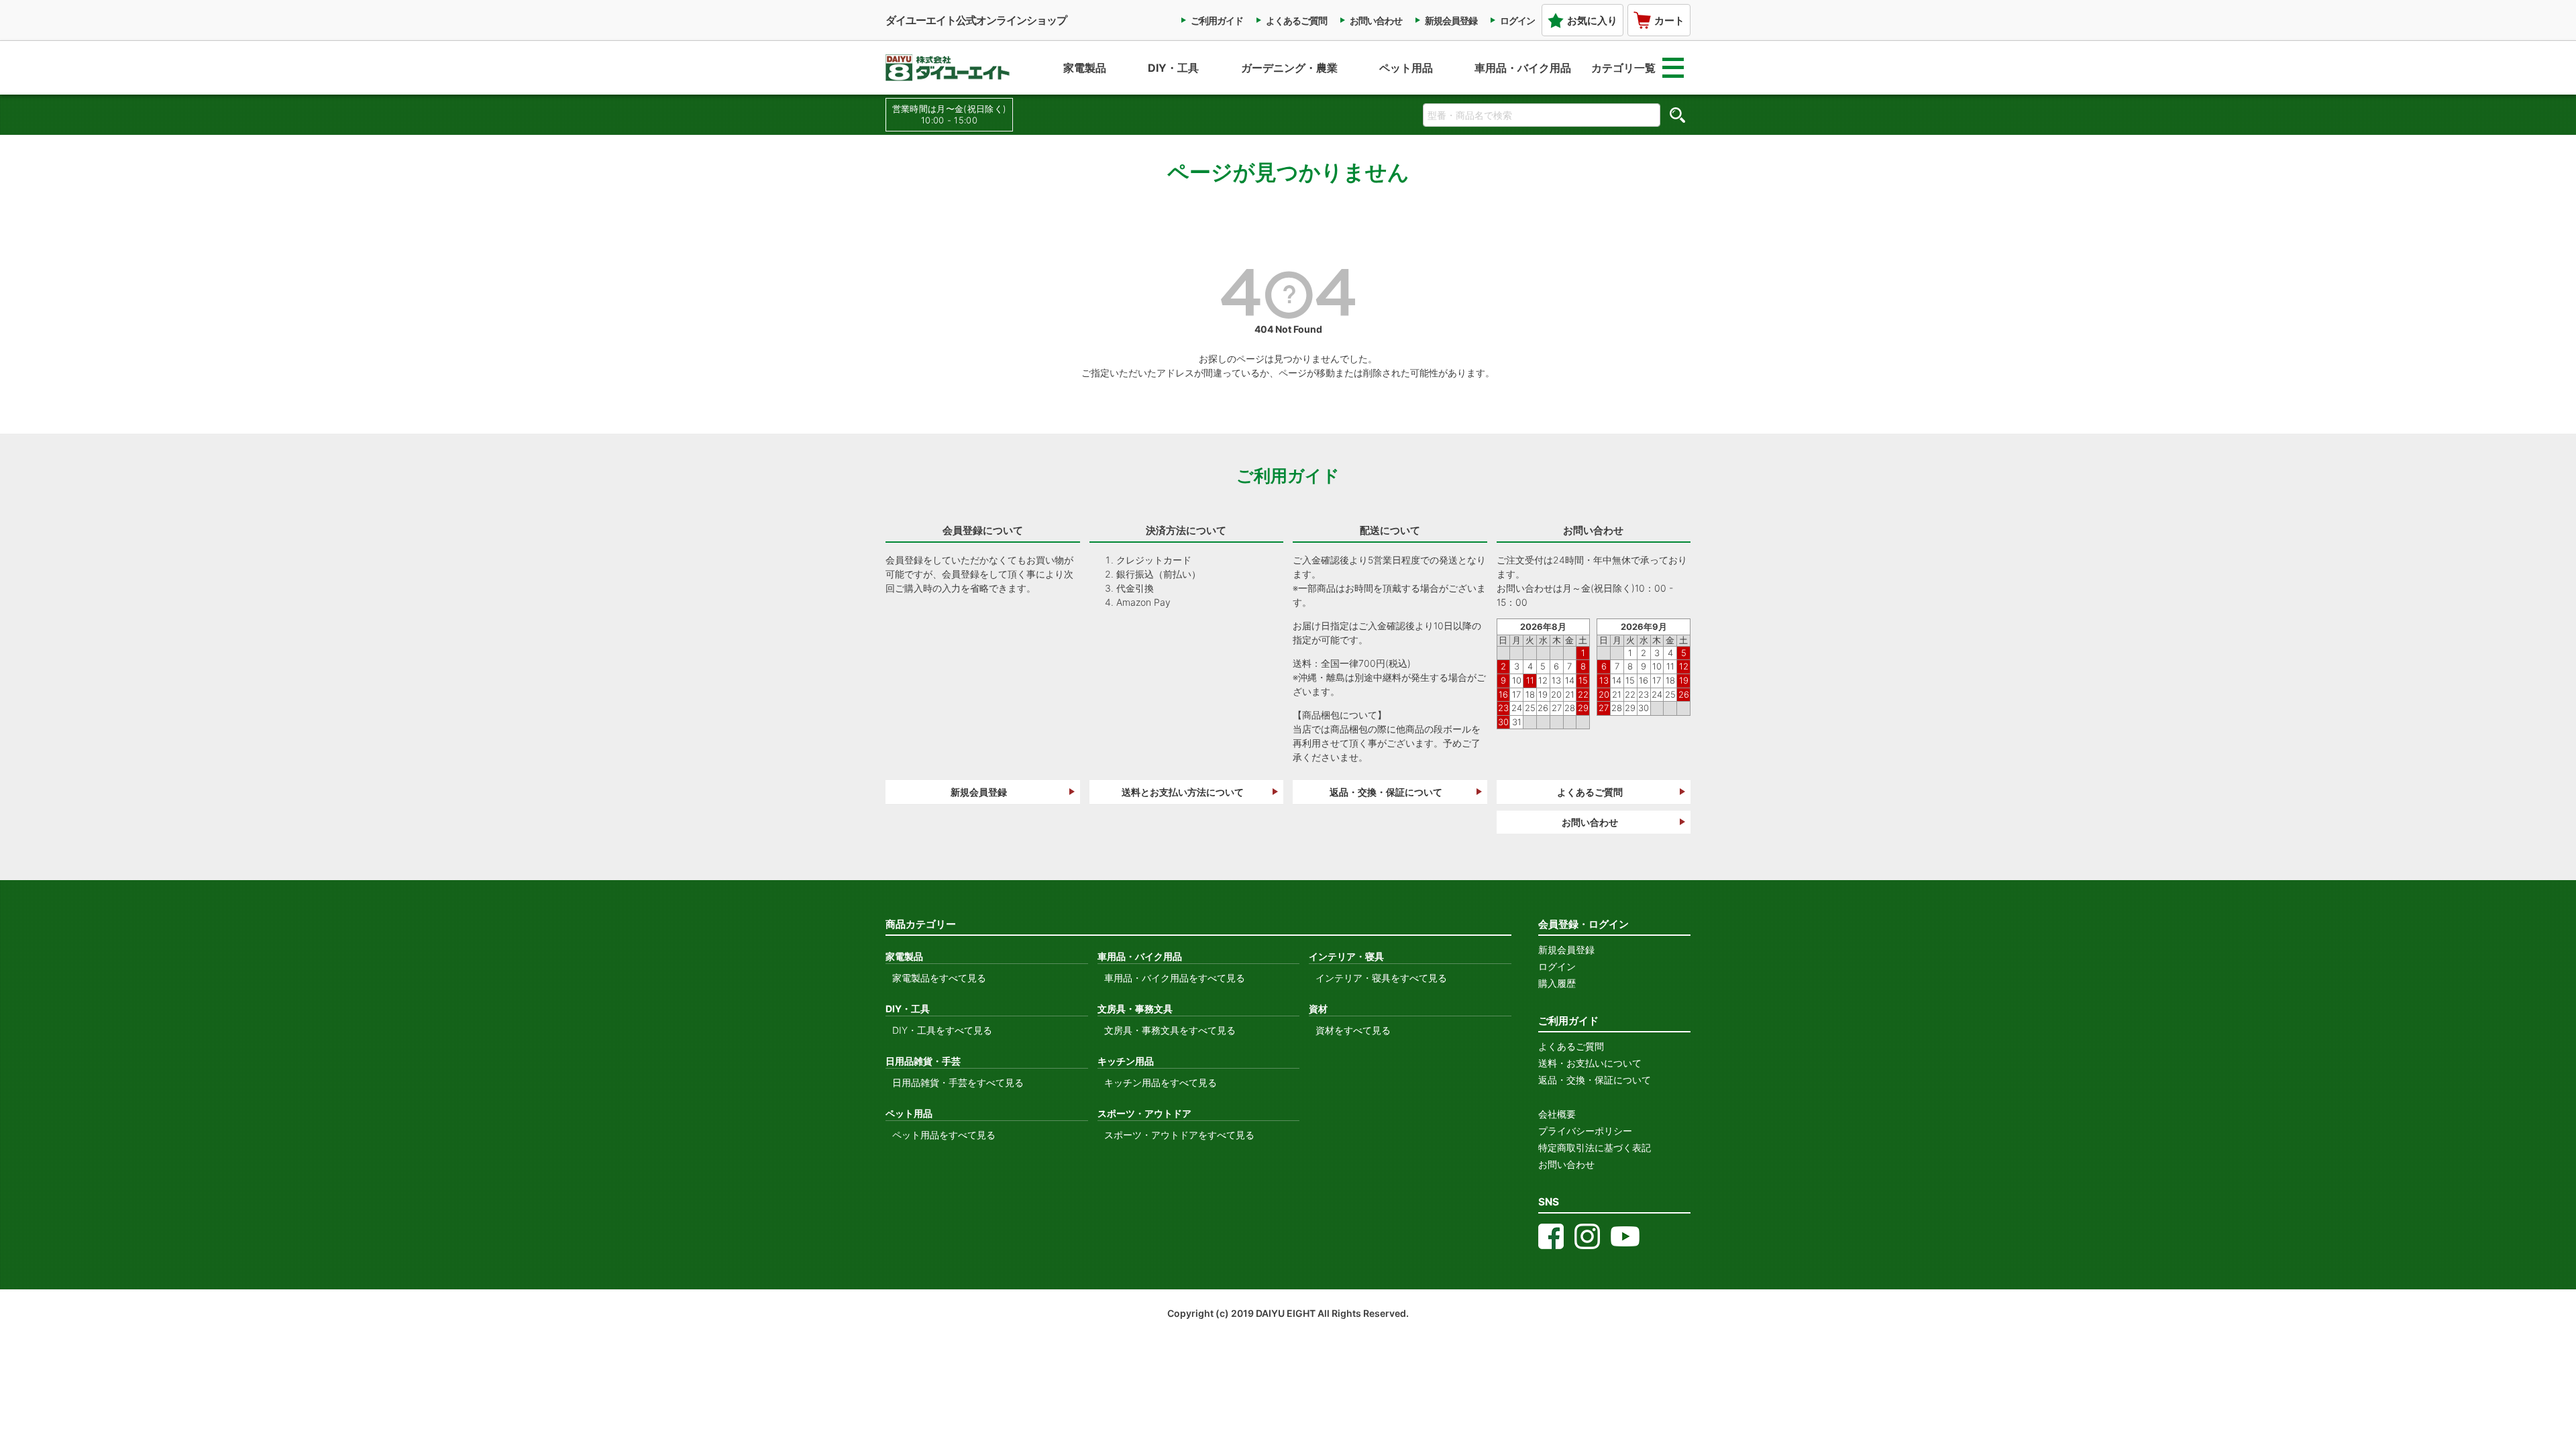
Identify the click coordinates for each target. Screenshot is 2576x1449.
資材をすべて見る (1353, 1030)
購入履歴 (1557, 983)
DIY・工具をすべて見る (942, 1030)
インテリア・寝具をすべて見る (1381, 978)
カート (1669, 20)
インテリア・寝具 (1346, 956)
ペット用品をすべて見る (944, 1135)
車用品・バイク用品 (1523, 68)
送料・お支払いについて (1590, 1063)
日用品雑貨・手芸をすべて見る (958, 1082)
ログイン (1517, 20)
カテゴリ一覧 (1623, 68)
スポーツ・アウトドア (1144, 1113)
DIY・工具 (1173, 68)
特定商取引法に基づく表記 (1595, 1147)
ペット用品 (1406, 68)
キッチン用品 (1126, 1061)
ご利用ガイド (1217, 20)
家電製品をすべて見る (939, 978)
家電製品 (1085, 68)
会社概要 (1557, 1114)
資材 (1318, 1009)
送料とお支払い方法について (1183, 792)
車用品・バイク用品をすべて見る (1175, 978)
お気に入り (1592, 20)
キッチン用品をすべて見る (1161, 1082)
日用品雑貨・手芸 (923, 1061)
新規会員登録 (1451, 20)
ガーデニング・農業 (1289, 68)
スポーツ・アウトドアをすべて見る (1179, 1135)
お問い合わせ (1376, 20)
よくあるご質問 (1296, 20)
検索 (1677, 115)
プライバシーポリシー (1585, 1131)
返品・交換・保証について (1386, 792)
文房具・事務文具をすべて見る (1170, 1030)
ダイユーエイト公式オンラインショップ (976, 20)
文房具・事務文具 (1135, 1009)
